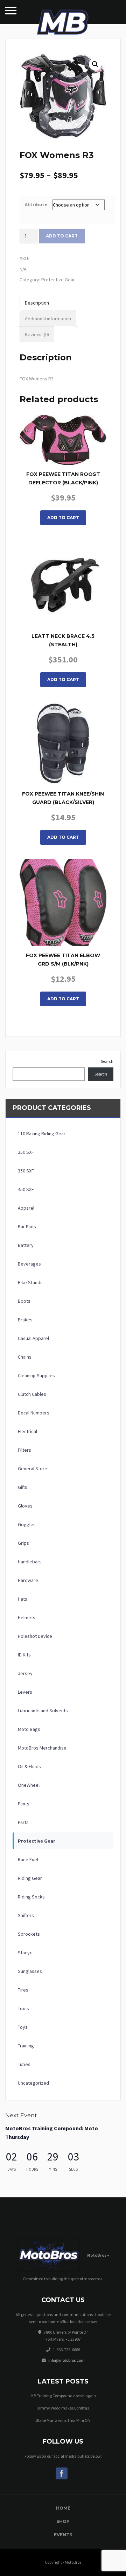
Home (63, 2508)
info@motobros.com (66, 2360)
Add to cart (62, 236)
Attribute (36, 204)
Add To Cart (63, 518)
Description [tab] (37, 303)
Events (63, 2535)
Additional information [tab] (48, 319)
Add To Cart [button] (63, 837)
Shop (63, 2521)
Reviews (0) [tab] (37, 334)
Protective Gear (58, 280)
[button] (95, 64)
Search (107, 1061)
